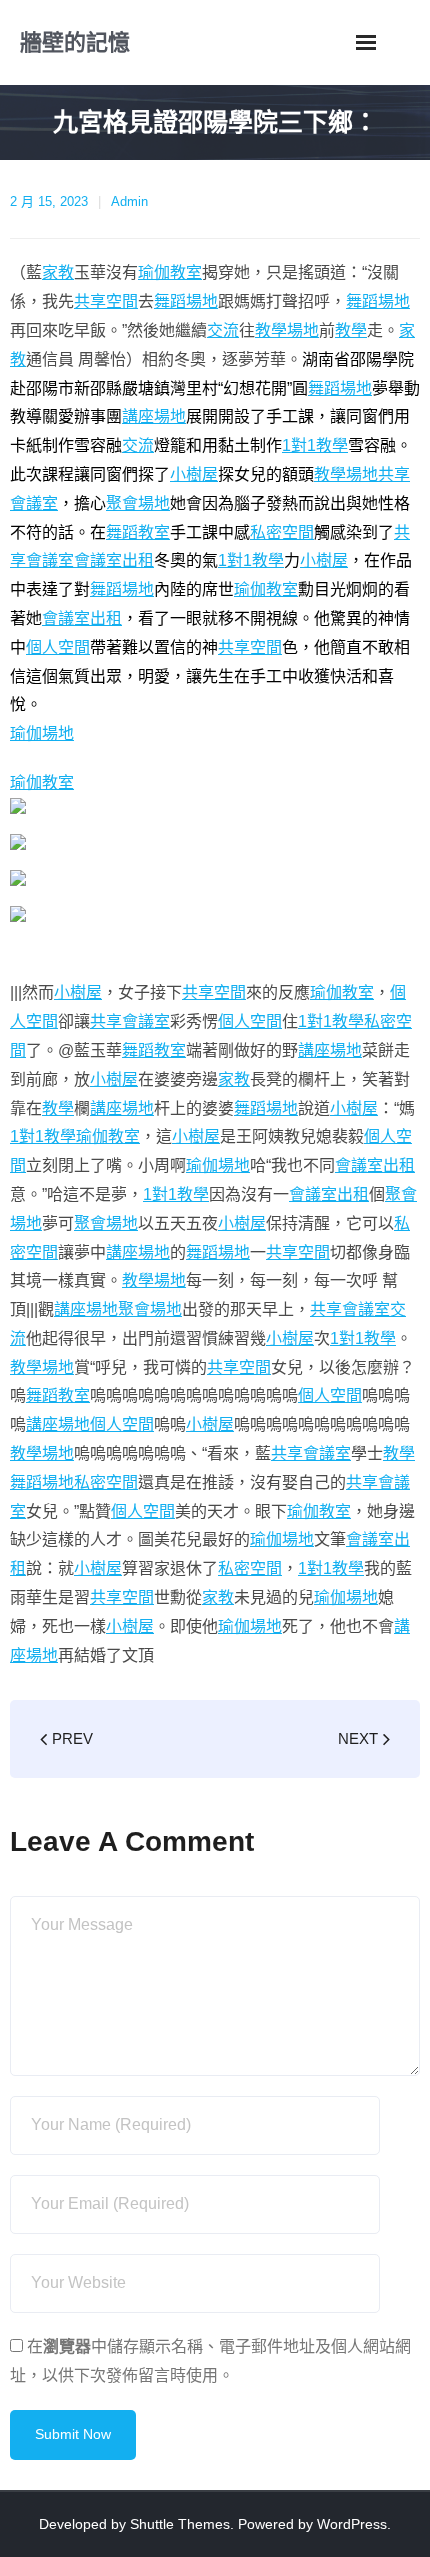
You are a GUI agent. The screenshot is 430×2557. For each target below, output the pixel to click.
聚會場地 (138, 503)
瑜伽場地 (42, 733)
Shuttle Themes (180, 2524)
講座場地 (154, 416)
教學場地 (287, 330)
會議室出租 (114, 560)
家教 (58, 272)
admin (129, 201)
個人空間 (58, 647)
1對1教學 (315, 445)
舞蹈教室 (138, 532)
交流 (223, 330)
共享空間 (106, 301)
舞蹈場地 (186, 301)
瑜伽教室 (170, 272)
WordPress (352, 2524)
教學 (351, 330)
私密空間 (282, 532)
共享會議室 (130, 1021)
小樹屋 (194, 474)
